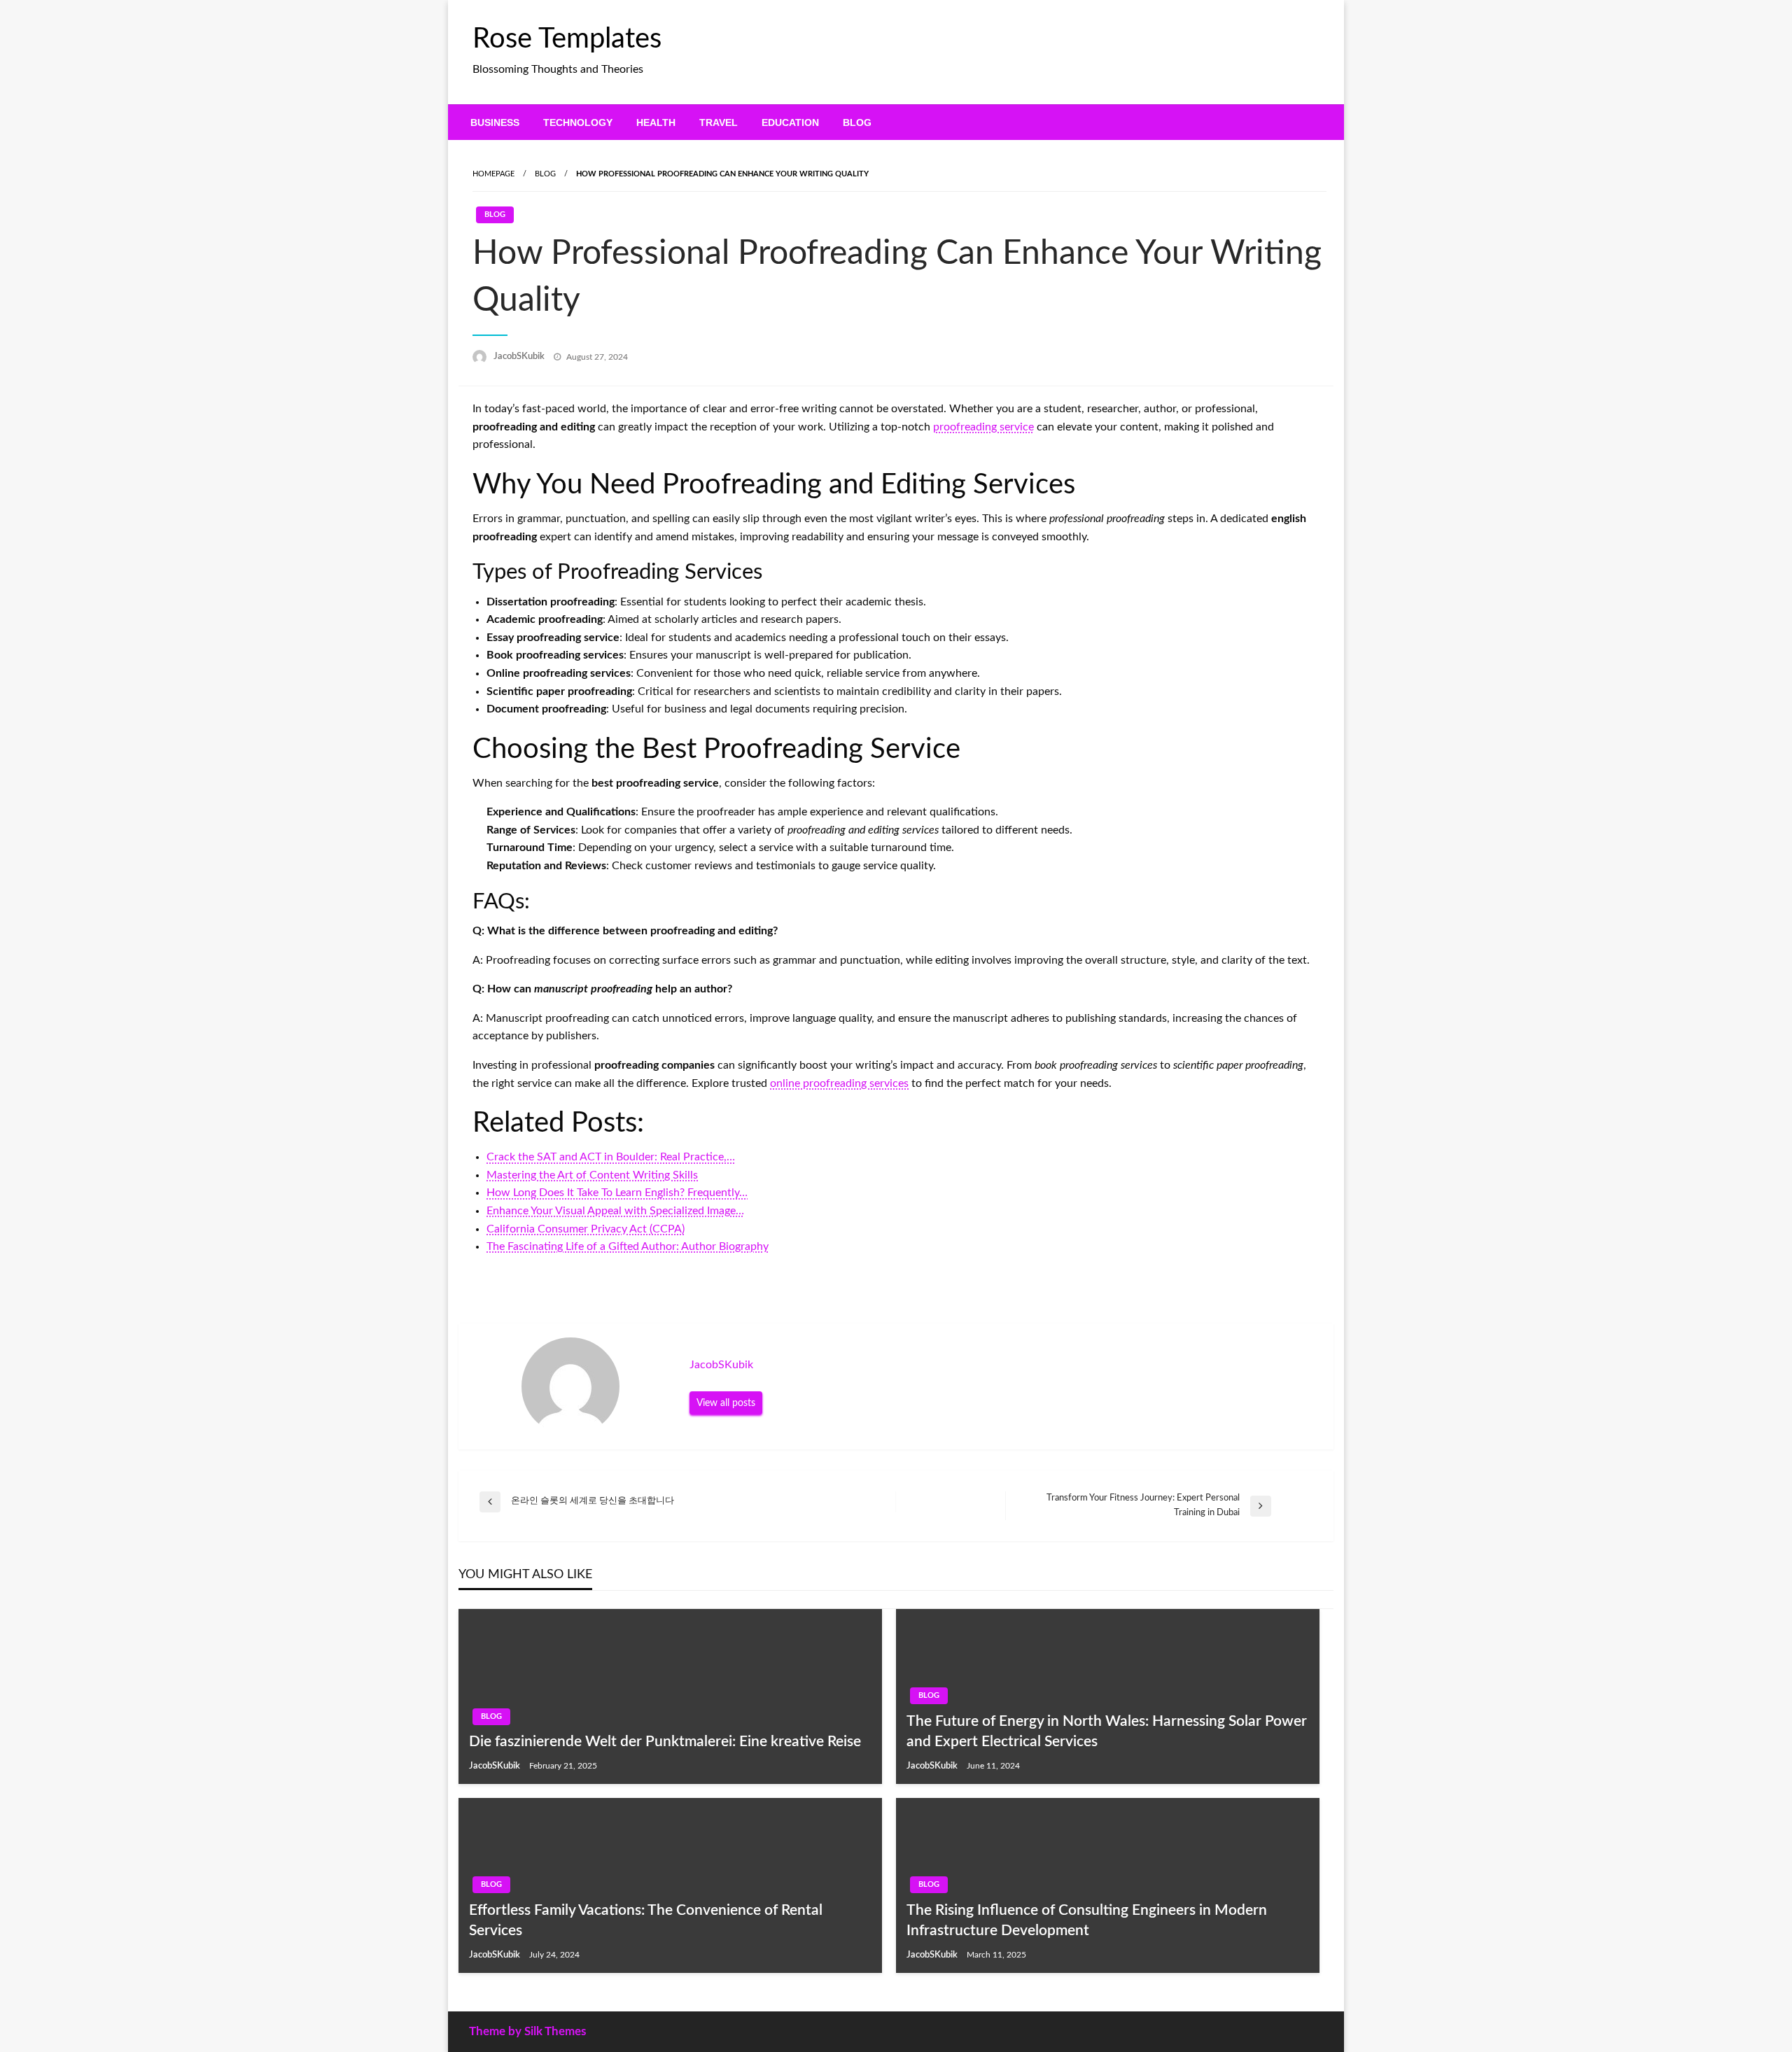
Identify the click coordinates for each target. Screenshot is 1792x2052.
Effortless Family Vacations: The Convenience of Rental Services (646, 1920)
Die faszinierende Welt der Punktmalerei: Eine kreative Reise (665, 1742)
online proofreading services (839, 1083)
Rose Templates (567, 39)
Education (790, 122)
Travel (719, 122)
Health (656, 122)
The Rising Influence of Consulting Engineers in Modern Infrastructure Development (1087, 1920)
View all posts (726, 1403)
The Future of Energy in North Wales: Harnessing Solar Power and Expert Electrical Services (1107, 1731)
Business (495, 122)
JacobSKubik (520, 357)
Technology (578, 122)
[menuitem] (495, 122)
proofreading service (983, 427)
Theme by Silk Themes (527, 2031)
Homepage (493, 174)
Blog (857, 122)
